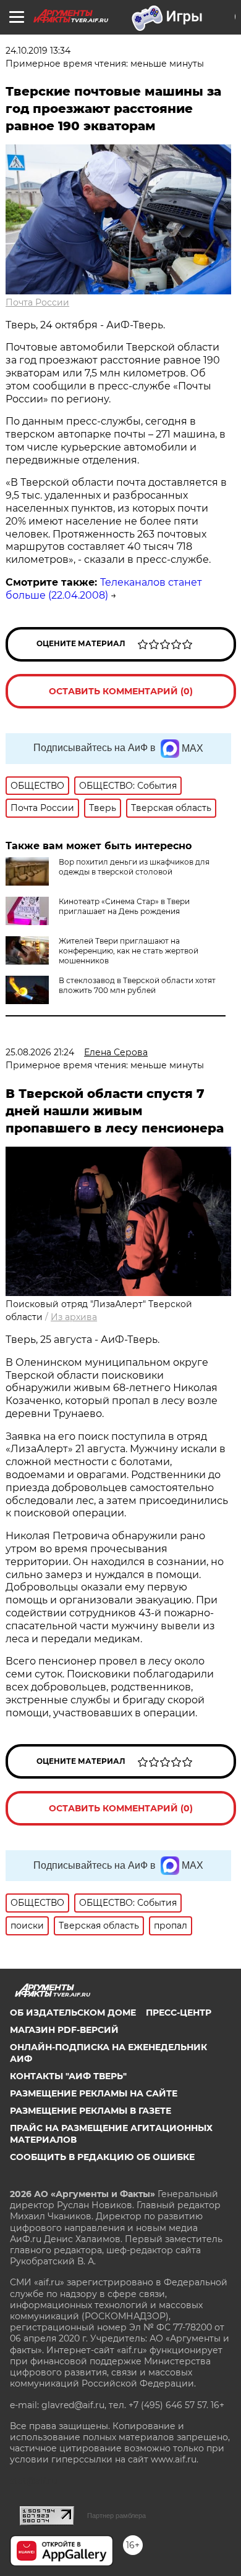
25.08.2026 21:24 (40, 1052)
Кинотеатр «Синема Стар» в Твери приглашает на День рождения (124, 906)
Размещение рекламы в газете (91, 2111)
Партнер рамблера (116, 2516)
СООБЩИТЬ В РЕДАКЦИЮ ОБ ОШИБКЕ (102, 2157)
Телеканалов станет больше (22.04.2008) (104, 589)
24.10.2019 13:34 (38, 51)
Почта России (37, 302)
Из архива (74, 1317)
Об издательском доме (73, 2013)
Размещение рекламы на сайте (94, 2093)
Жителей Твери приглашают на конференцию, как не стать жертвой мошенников (129, 951)
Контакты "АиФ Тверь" (68, 2076)
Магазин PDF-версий (64, 2030)
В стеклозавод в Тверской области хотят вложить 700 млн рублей (137, 985)
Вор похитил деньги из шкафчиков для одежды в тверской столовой (134, 867)
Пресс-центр (179, 2013)
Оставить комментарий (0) (121, 691)
